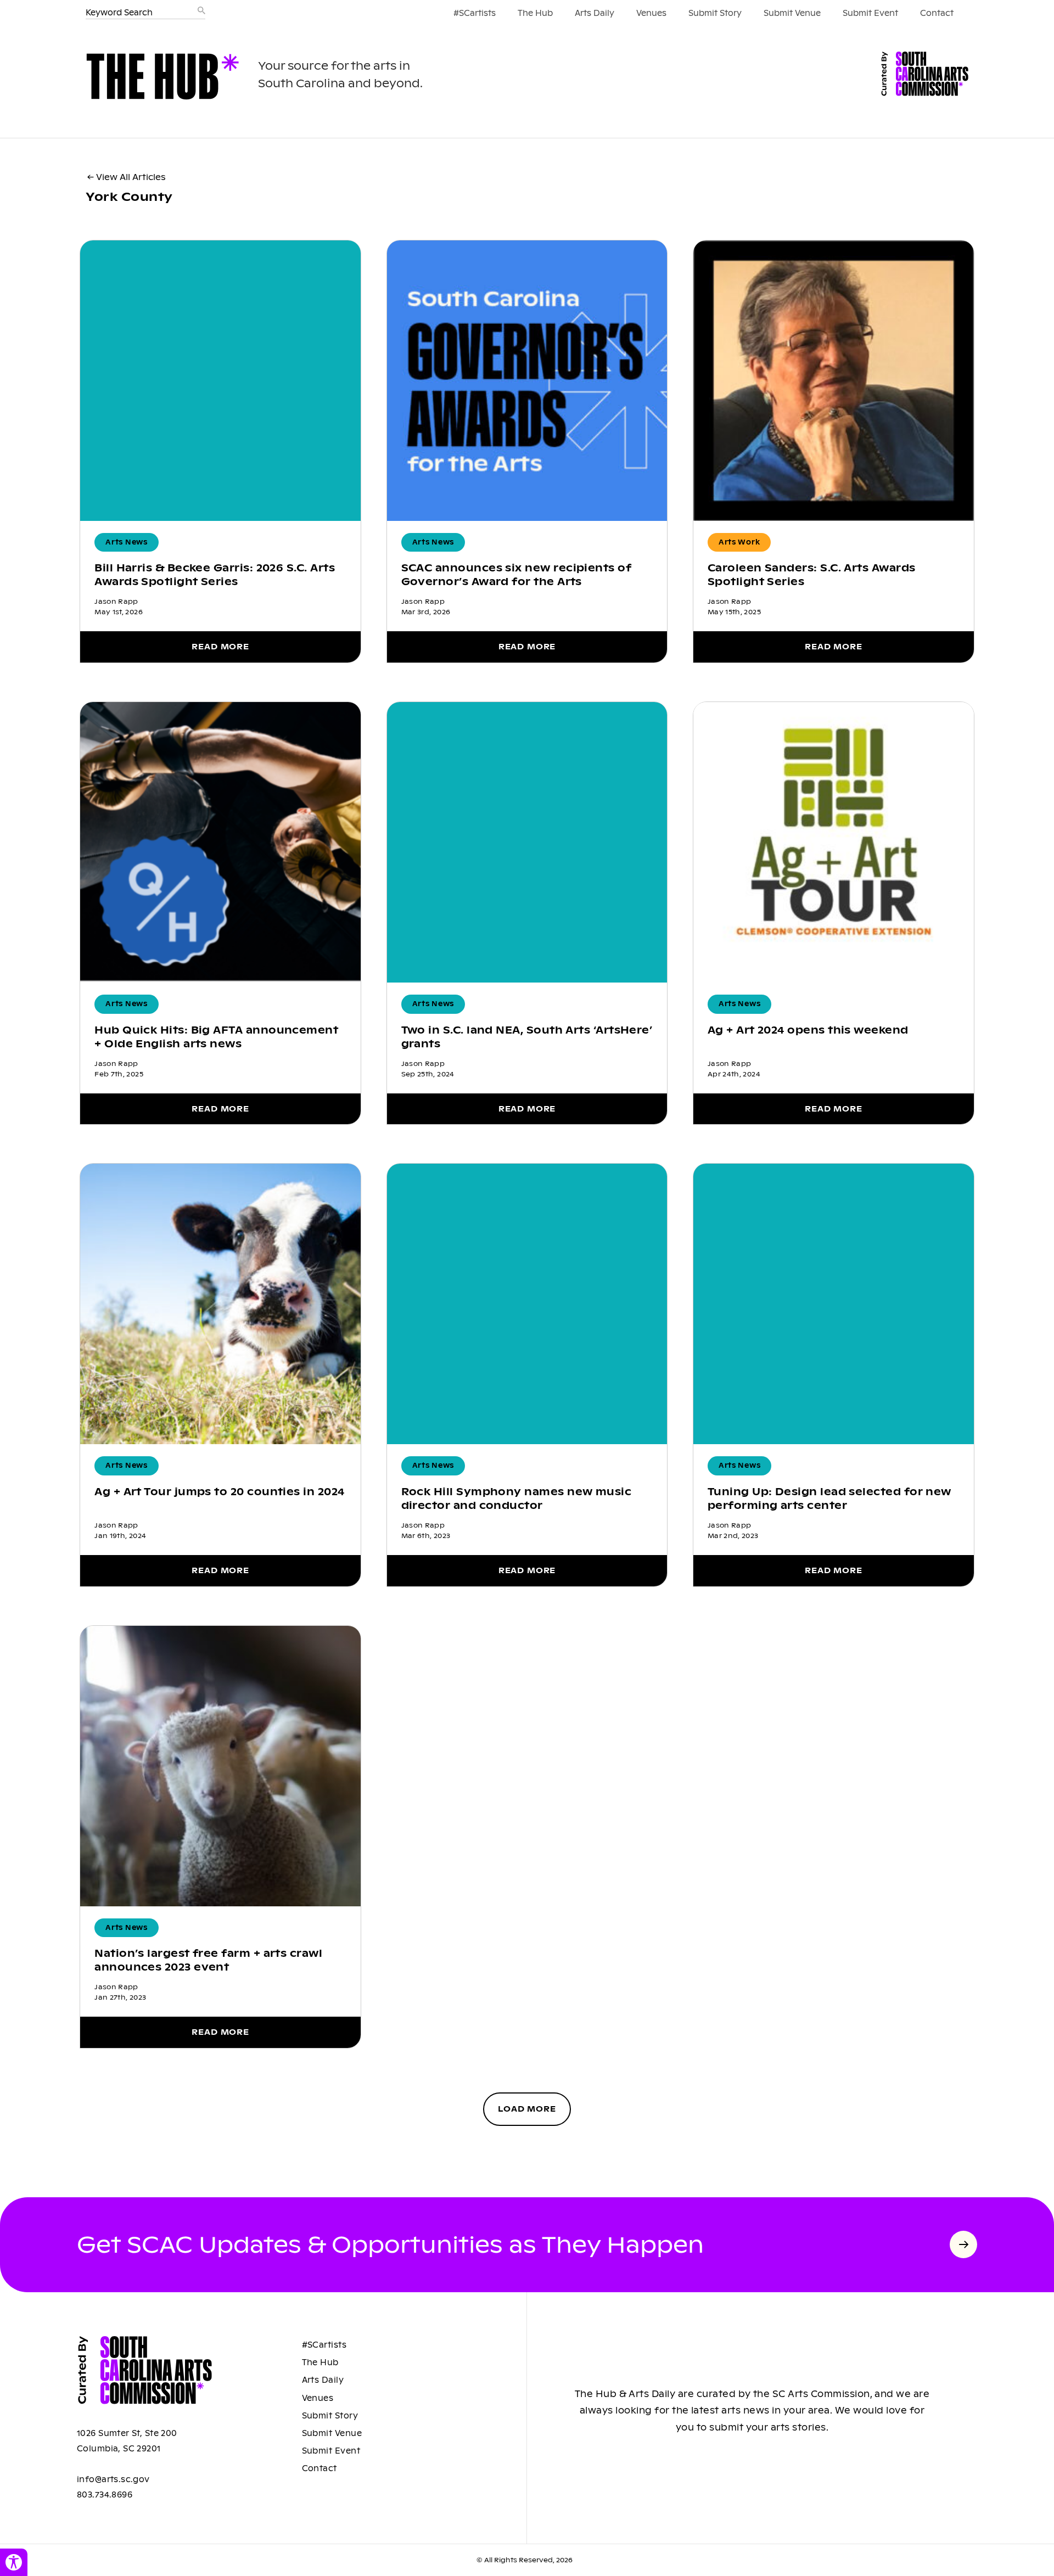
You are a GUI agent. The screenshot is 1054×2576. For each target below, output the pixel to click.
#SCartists (475, 13)
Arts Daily (595, 13)
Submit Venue (792, 13)
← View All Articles (127, 177)
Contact (937, 13)
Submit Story (715, 13)
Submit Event (870, 13)
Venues (651, 13)
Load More (527, 2109)
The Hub (535, 13)
